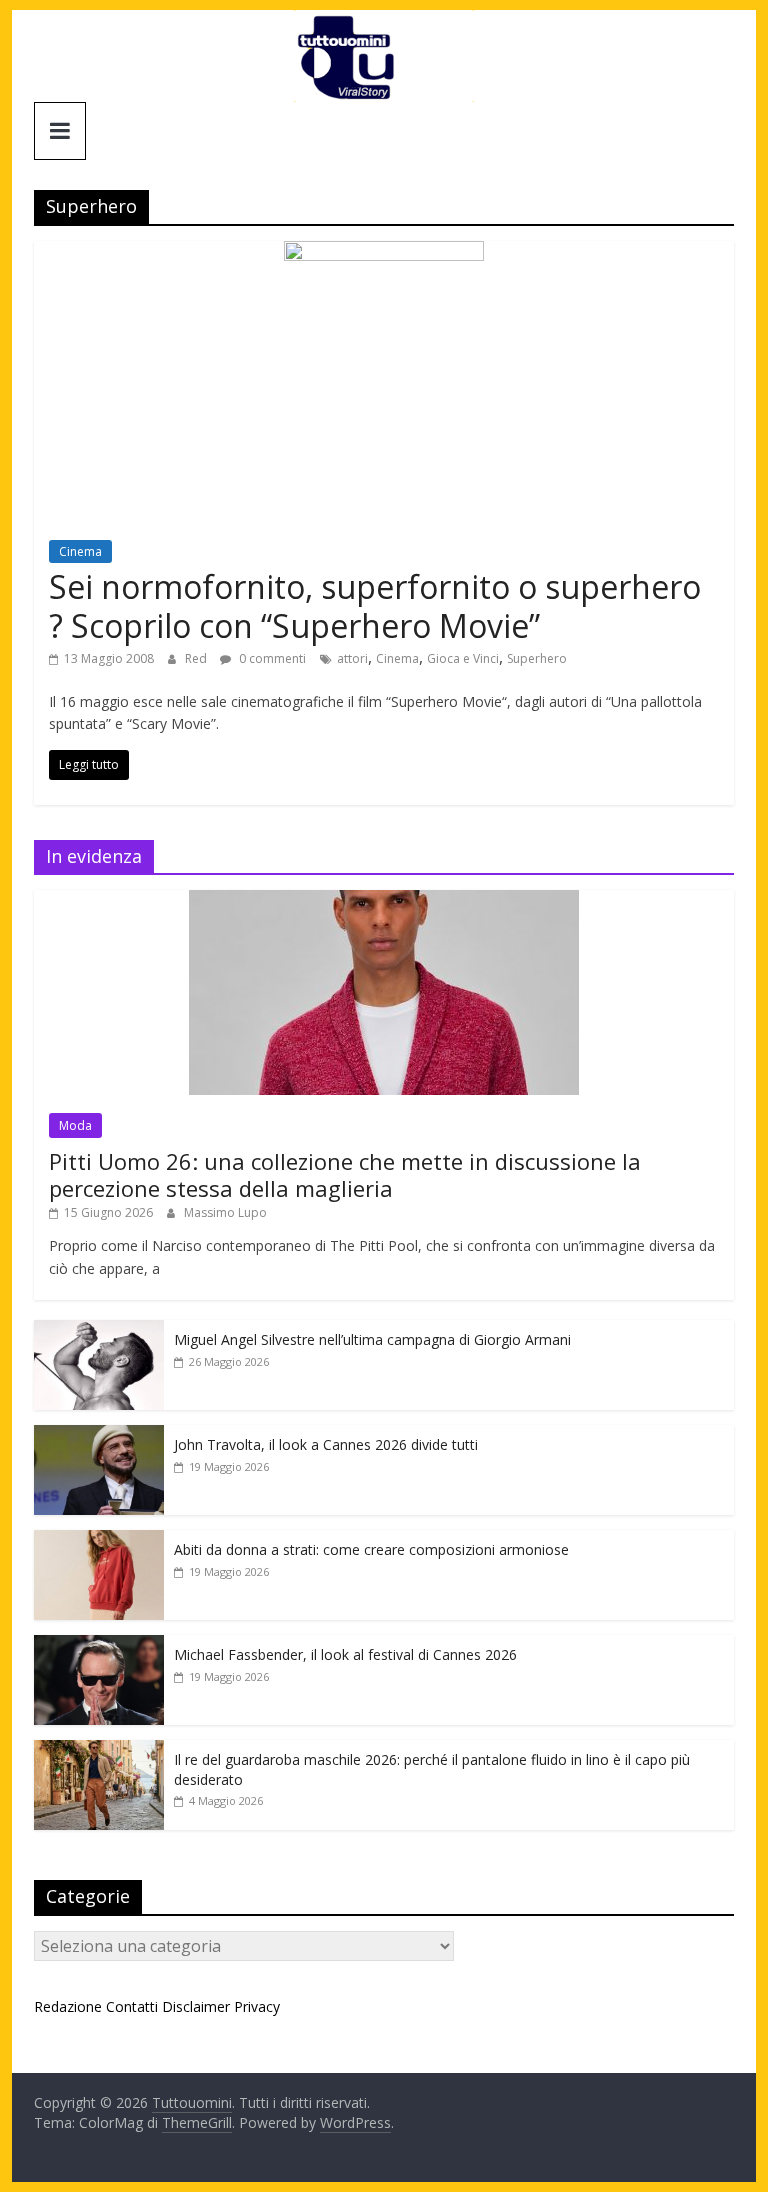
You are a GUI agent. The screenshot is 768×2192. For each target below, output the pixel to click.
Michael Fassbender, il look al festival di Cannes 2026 (345, 1654)
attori (352, 658)
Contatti (132, 2006)
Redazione (68, 2006)
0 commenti (271, 658)
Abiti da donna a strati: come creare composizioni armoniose (371, 1549)
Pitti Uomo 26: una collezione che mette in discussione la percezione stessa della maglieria (345, 1174)
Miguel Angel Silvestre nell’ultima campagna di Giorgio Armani (372, 1339)
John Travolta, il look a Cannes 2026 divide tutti (326, 1444)
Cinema (80, 551)
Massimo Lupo (225, 1212)
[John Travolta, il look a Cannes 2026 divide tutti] (99, 1435)
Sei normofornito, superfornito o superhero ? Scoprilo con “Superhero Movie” (375, 605)
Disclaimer (196, 2006)
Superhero (537, 658)
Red (197, 658)
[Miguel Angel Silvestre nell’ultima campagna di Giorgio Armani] (99, 1330)
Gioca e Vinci (463, 658)
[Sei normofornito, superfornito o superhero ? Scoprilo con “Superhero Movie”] (384, 253)
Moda (75, 1125)
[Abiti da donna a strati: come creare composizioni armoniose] (99, 1540)
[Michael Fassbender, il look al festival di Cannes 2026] (99, 1645)
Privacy (257, 2006)
